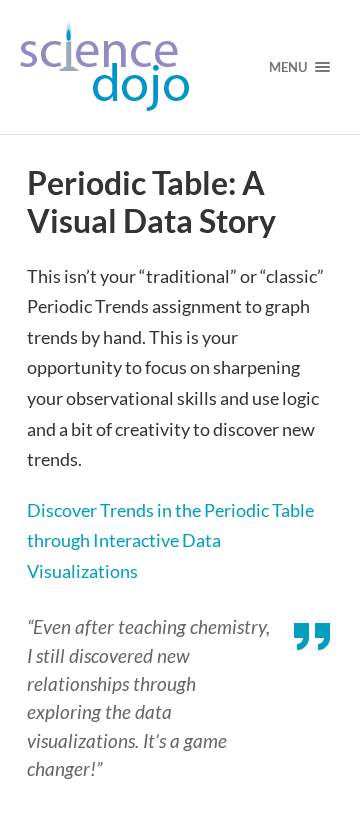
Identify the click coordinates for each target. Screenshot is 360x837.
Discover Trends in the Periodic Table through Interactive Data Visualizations (170, 540)
